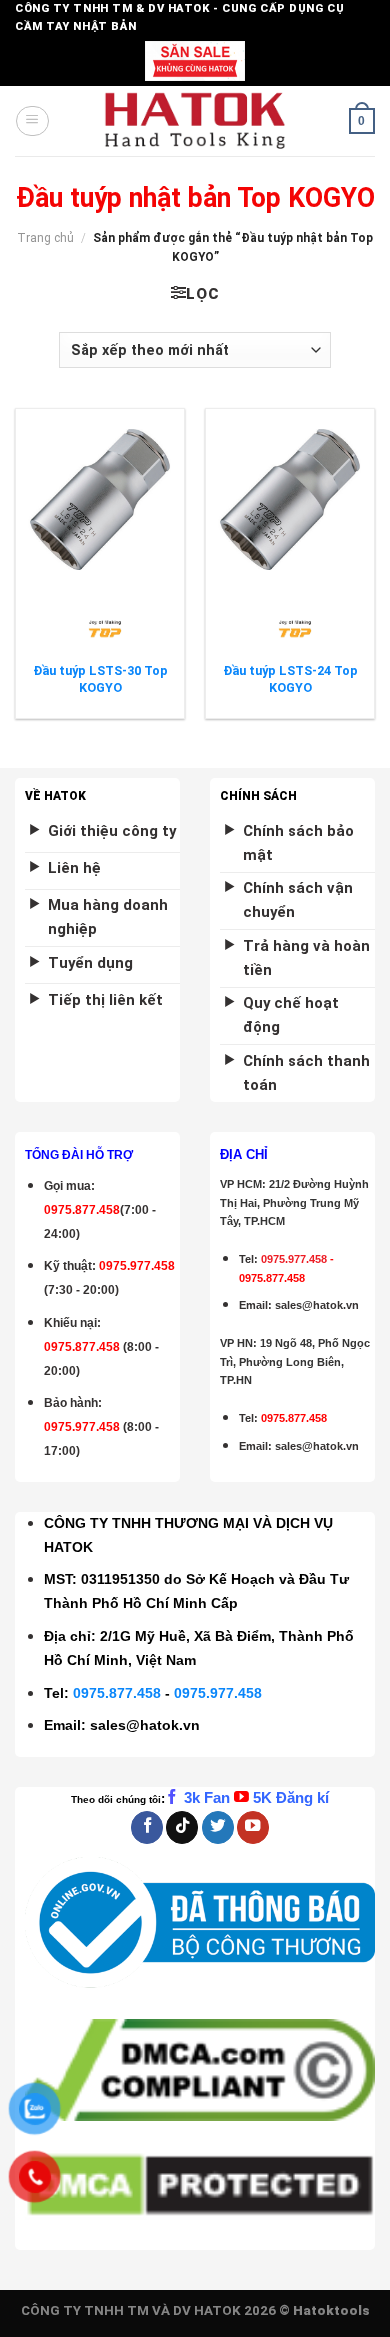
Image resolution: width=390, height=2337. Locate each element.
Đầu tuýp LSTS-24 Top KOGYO (290, 678)
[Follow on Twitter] (218, 1827)
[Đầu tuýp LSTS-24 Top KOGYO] (290, 499)
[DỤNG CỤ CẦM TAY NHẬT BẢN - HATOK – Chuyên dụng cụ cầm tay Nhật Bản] (195, 121)
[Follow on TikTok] (182, 1827)
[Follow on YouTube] (253, 1827)
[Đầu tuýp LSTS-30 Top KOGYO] (100, 499)
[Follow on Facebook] (147, 1827)
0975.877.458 (117, 1693)
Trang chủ (45, 238)
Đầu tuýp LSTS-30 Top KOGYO (100, 678)
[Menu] (32, 121)
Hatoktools (331, 2310)
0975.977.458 (137, 1266)
